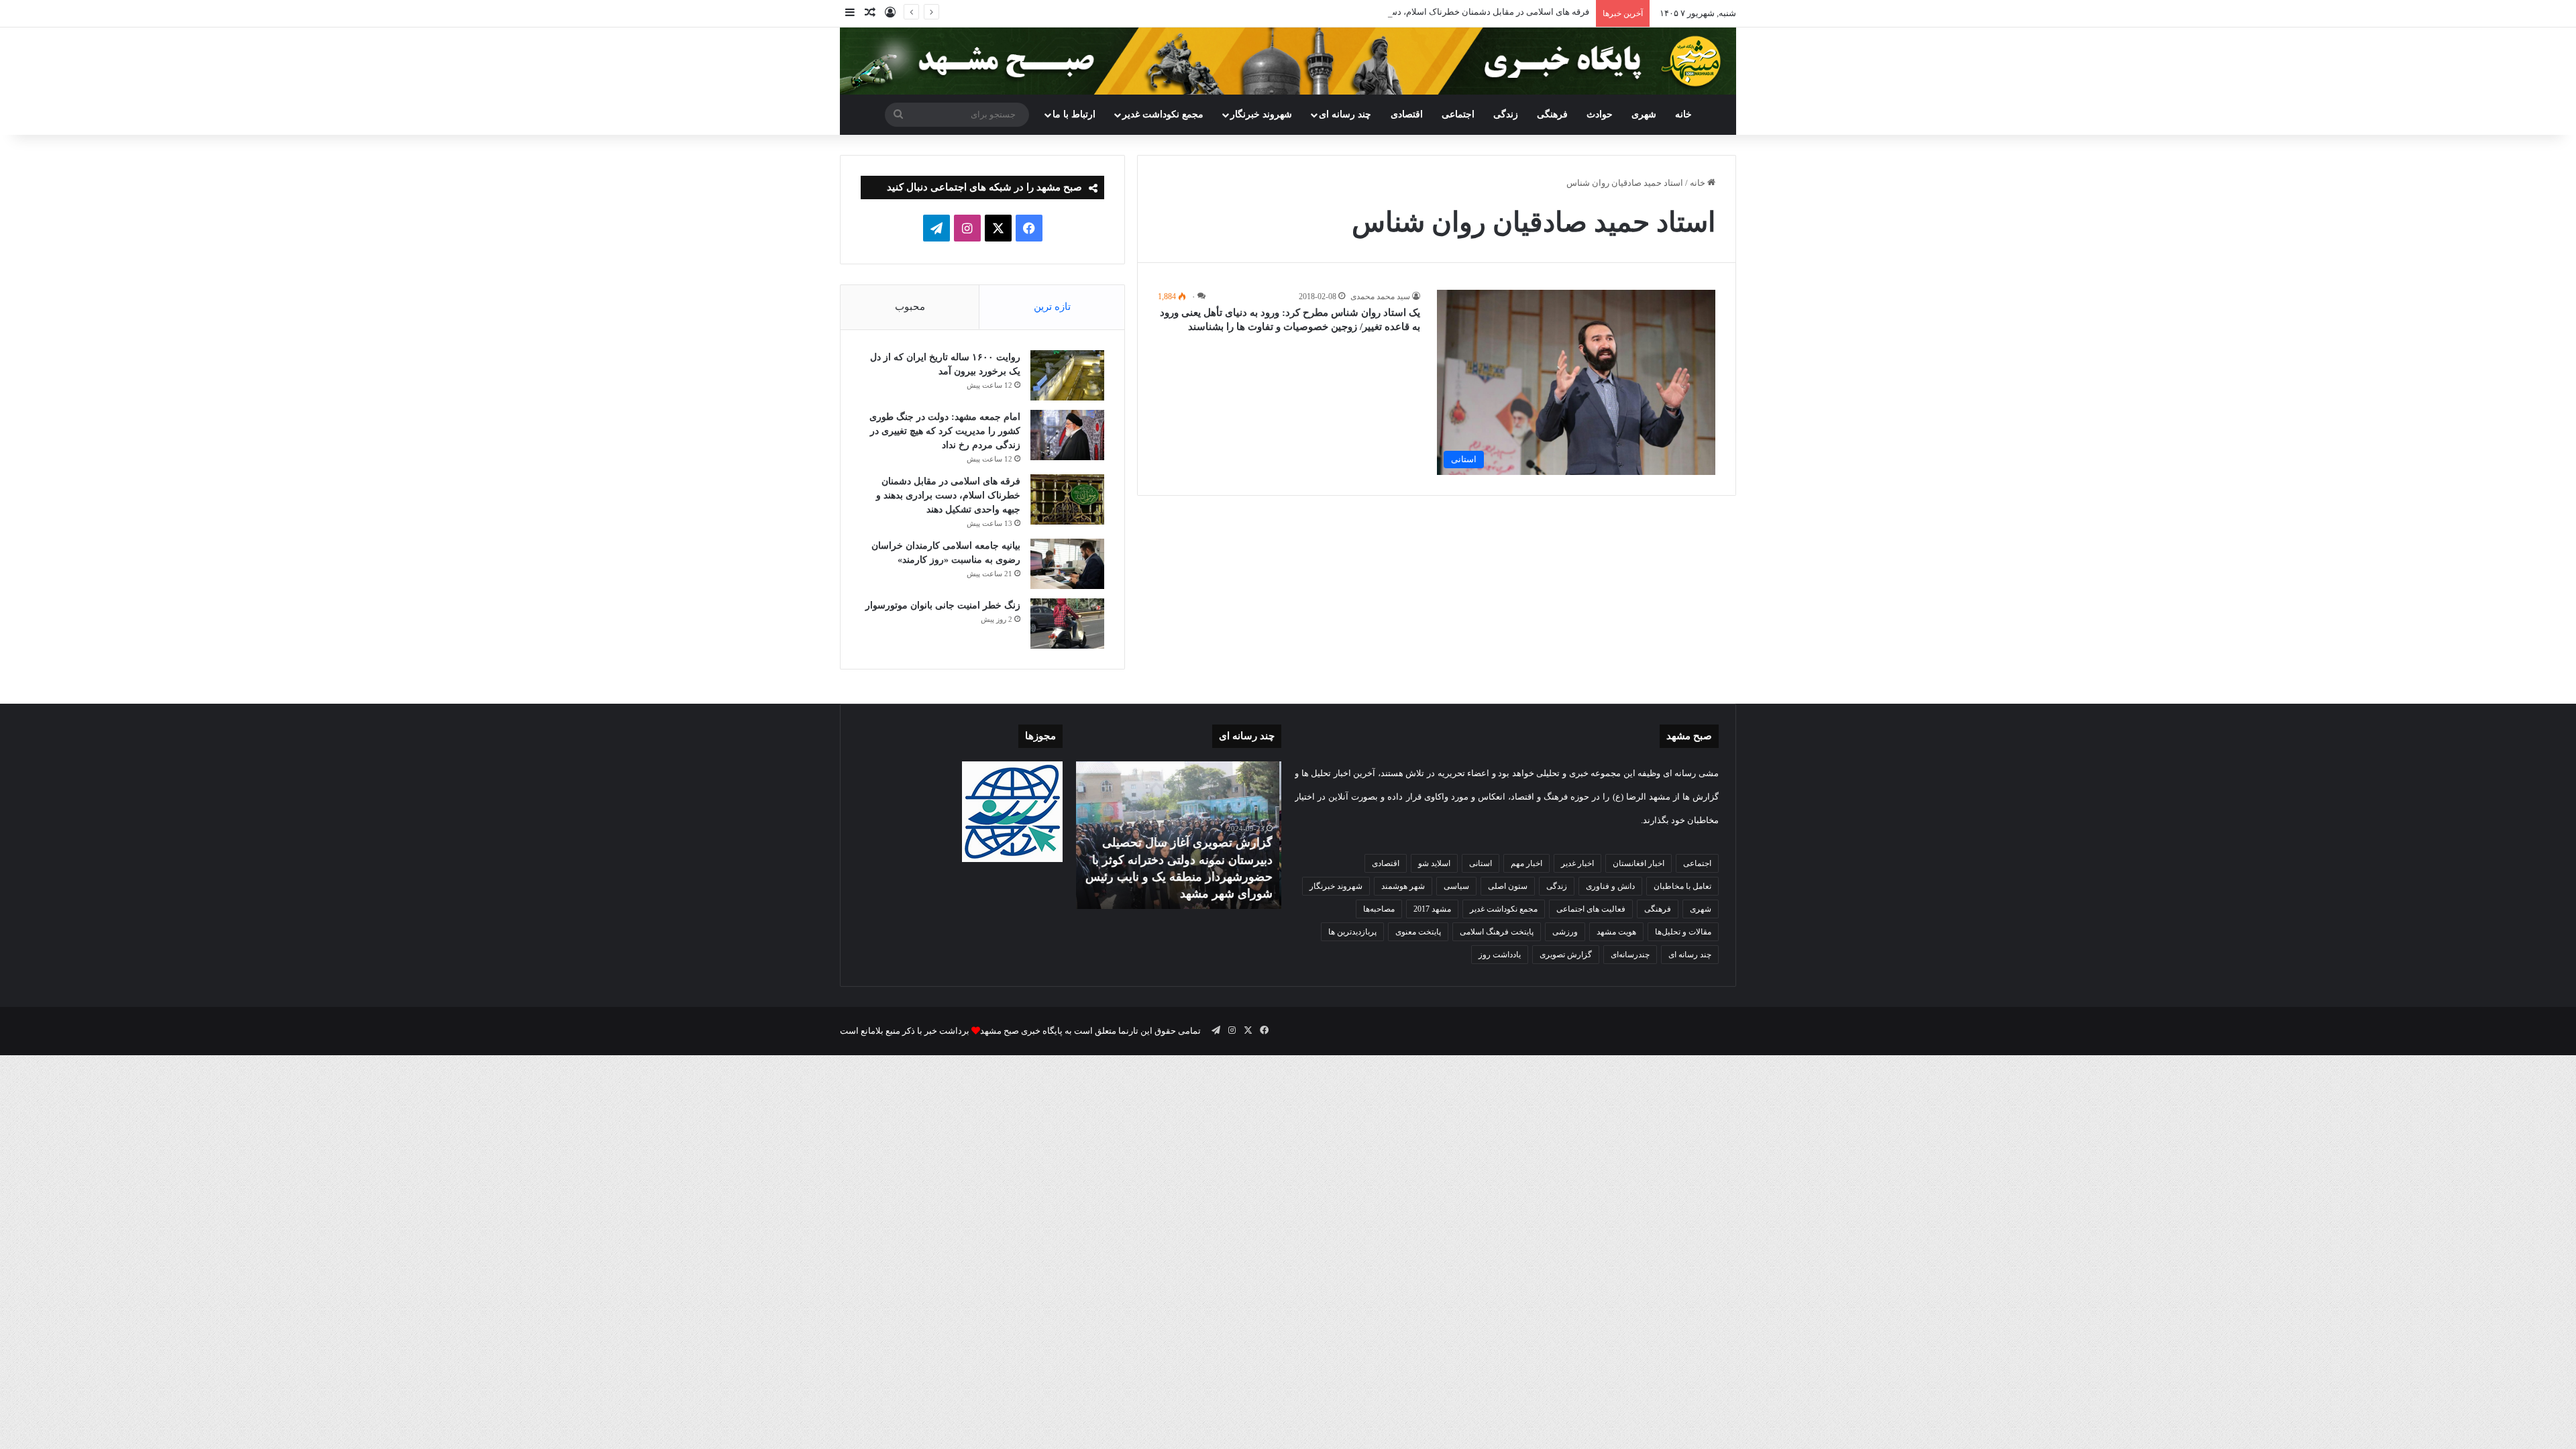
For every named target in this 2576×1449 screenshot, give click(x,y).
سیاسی (1456, 886)
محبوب (910, 307)
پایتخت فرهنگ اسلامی (1497, 932)
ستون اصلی (1508, 886)
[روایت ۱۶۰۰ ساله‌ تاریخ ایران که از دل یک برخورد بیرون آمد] (1067, 375)
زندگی (1506, 114)
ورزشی (1565, 932)
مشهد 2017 (1432, 909)
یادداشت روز (1500, 955)
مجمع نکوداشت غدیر (1163, 114)
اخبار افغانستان (1639, 863)
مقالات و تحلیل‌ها (1683, 932)
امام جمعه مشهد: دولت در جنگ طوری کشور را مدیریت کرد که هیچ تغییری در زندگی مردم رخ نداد (945, 431)
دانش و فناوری (1610, 886)
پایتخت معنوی (1418, 932)
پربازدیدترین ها (1352, 932)
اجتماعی (1458, 114)
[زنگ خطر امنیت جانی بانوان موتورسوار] (1067, 624)
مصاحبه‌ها (1379, 909)
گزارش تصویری (1566, 955)
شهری (1644, 114)
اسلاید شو (1434, 863)
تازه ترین (1052, 307)
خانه (1683, 114)
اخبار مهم (1526, 863)
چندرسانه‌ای (1630, 955)
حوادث (1600, 114)
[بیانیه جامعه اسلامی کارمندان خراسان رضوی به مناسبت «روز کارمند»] (1067, 564)
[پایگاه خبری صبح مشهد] (1288, 61)
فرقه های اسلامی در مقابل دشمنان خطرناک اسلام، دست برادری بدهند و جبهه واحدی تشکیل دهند (1413, 12)
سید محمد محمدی (1380, 297)
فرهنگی (1552, 114)
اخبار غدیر (1577, 863)
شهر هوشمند (1403, 886)
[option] (1179, 835)
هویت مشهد (1616, 932)
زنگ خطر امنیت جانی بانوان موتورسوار (943, 605)
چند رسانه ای (1345, 114)
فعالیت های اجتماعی (1591, 909)
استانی (1481, 863)
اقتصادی (1407, 114)
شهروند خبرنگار (1336, 886)
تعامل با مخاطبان (1682, 886)
